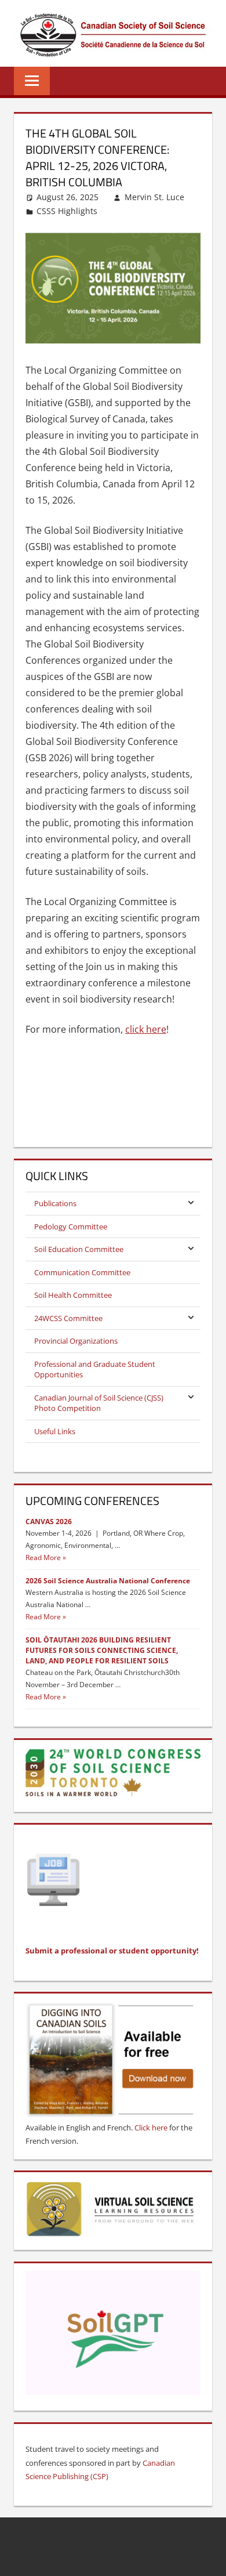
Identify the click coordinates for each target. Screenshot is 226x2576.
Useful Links (55, 1431)
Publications (55, 1203)
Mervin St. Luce (154, 197)
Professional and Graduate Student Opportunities (95, 1369)
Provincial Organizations (76, 1341)
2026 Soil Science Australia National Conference (108, 1581)
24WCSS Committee (68, 1318)
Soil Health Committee (73, 1295)
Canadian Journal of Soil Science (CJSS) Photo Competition (99, 1403)
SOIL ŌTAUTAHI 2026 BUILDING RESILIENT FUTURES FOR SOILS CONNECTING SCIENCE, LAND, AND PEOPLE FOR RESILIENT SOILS (102, 1650)
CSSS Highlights (67, 211)
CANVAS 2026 (49, 1522)
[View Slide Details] (113, 2210)
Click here (151, 2128)
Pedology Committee (71, 1227)
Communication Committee (82, 1272)
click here (146, 1029)
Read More (43, 1557)
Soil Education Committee (79, 1249)
